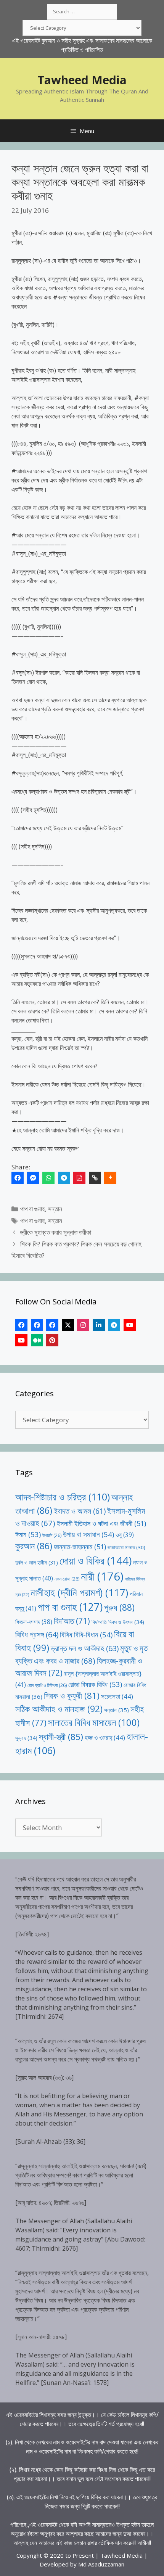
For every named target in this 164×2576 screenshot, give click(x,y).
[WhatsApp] (48, 1178)
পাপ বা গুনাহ (33, 1209)
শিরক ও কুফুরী (72, 1696)
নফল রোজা (67, 1579)
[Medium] (37, 1340)
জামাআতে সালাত (126, 1547)
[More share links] (110, 1178)
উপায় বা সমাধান (88, 1534)
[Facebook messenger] (33, 1178)
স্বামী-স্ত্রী (61, 1737)
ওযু (125, 1535)
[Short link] (95, 1178)
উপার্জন (52, 1535)
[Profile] (21, 1325)
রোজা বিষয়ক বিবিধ (95, 1684)
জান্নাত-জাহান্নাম (80, 1547)
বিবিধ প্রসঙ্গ (37, 1635)
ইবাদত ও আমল (80, 1511)
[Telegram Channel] (114, 1325)
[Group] (52, 1325)
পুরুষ (119, 1607)
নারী (102, 1576)
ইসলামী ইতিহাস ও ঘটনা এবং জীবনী (101, 1523)
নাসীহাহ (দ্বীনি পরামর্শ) (79, 1592)
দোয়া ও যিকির (96, 1561)
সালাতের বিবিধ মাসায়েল (94, 1722)
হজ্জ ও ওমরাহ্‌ (105, 1737)
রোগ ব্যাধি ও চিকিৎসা (47, 1685)
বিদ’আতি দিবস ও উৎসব (118, 1622)
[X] (68, 1325)
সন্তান (55, 1209)
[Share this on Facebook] (18, 1178)
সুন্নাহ (26, 1738)
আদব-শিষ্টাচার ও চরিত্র (63, 1497)
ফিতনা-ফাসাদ (34, 1622)
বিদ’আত (72, 1621)
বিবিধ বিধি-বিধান (86, 1635)
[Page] (37, 1325)
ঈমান (28, 1534)
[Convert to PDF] (79, 1178)
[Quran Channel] (21, 1340)
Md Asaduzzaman (101, 2564)
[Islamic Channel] (130, 1325)
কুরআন (34, 1546)
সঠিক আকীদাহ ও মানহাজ (59, 1709)
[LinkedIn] (99, 1325)
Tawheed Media (82, 80)
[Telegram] (64, 1178)
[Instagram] (83, 1325)
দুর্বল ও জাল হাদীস (37, 1562)
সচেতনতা (117, 1696)
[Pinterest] (52, 1340)
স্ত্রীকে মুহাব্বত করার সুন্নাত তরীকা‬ (56, 1232)
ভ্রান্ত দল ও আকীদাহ (85, 1648)
